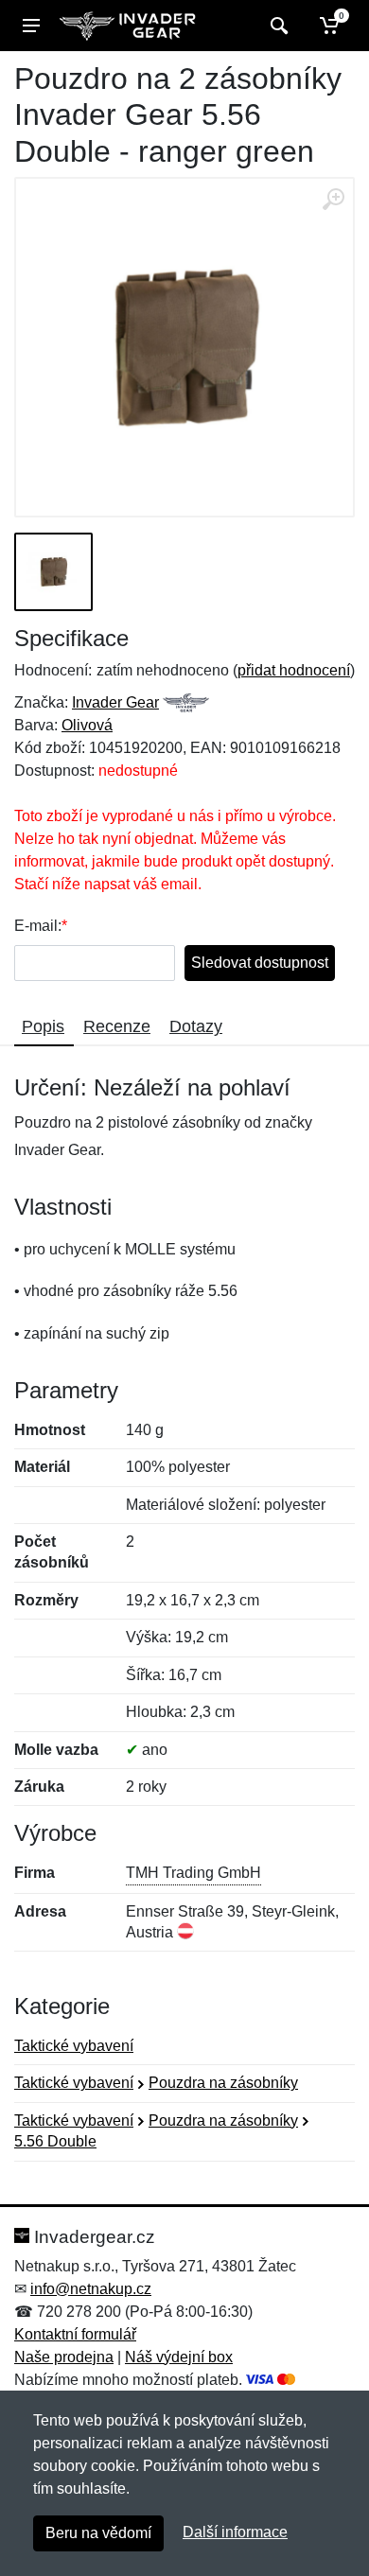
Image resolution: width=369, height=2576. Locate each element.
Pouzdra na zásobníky (223, 2083)
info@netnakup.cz (91, 2289)
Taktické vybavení (74, 2046)
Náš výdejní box (179, 2357)
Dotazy (196, 1026)
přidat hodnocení (294, 670)
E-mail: (38, 926)
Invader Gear (115, 702)
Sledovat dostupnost (260, 963)
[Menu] (31, 26)
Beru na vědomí (98, 2533)
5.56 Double (55, 2141)
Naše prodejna (64, 2357)
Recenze (117, 1026)
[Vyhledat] (277, 26)
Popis (43, 1026)
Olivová (87, 725)
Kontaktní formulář (75, 2334)
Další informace (235, 2532)
